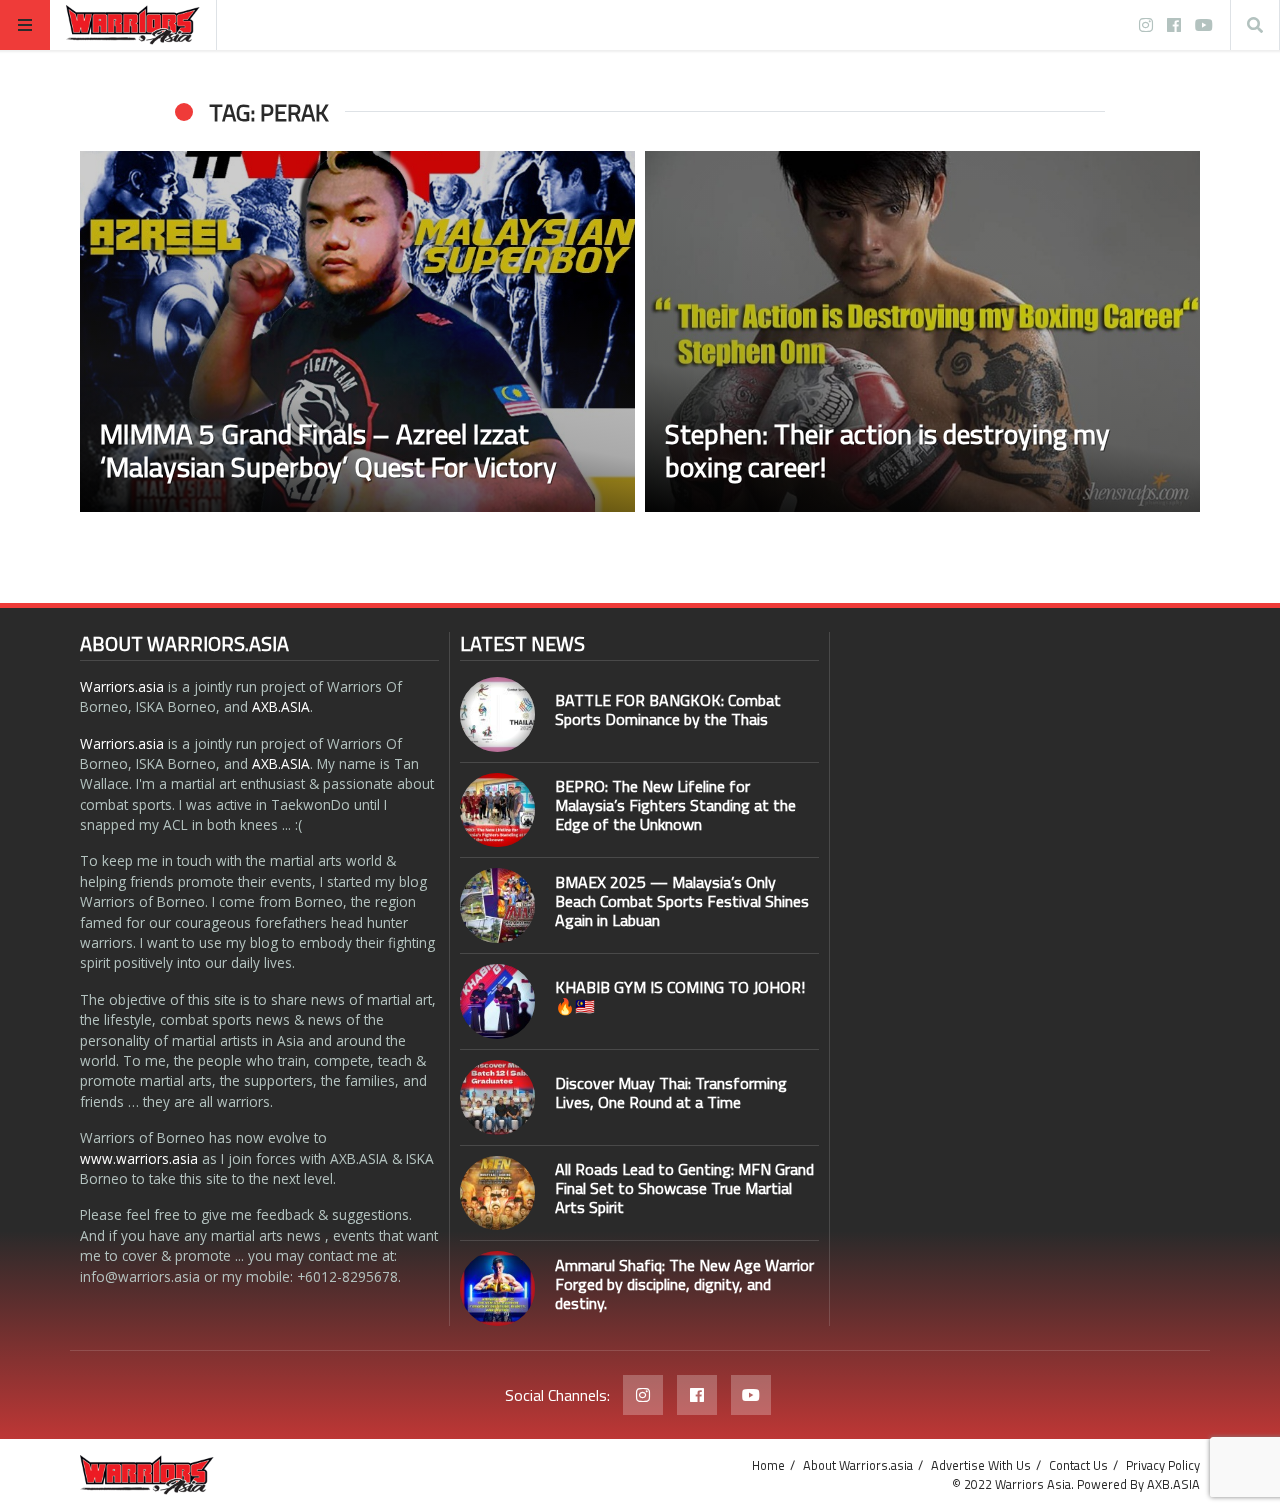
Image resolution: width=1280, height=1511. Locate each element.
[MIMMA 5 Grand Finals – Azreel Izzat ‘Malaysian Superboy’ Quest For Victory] (357, 331)
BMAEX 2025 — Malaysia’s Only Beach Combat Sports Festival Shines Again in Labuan (682, 901)
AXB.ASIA (281, 706)
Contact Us (1078, 1465)
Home (768, 1465)
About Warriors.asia (858, 1465)
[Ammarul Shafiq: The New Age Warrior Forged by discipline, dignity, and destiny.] (497, 1288)
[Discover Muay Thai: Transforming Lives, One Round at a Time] (497, 1097)
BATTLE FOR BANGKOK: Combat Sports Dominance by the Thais (668, 709)
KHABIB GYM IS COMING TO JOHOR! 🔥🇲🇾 (680, 996)
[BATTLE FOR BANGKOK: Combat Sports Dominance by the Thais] (497, 714)
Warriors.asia (122, 686)
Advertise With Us (981, 1465)
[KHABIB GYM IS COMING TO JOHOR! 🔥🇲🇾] (497, 1001)
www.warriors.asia (139, 1158)
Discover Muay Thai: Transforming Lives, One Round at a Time (671, 1092)
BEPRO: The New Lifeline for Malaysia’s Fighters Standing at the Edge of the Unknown (675, 805)
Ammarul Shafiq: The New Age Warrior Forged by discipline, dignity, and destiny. (684, 1284)
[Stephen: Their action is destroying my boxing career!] (922, 331)
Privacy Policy (1163, 1465)
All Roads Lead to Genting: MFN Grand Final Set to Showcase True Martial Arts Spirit (684, 1188)
